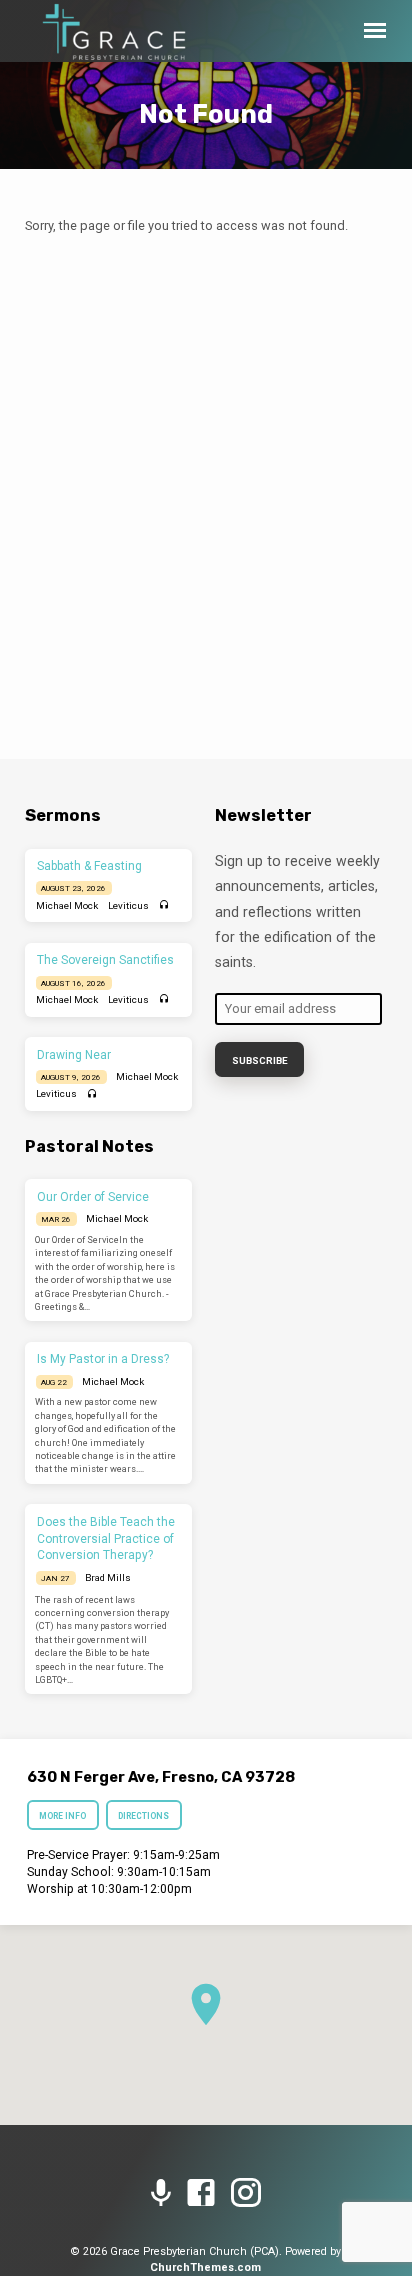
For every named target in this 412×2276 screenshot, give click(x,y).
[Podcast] (161, 2194)
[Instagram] (246, 2194)
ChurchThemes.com (205, 2267)
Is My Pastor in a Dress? (103, 1359)
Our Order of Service (93, 1197)
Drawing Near (74, 1055)
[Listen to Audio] (164, 905)
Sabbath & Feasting (89, 866)
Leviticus (128, 905)
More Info (62, 1816)
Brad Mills (108, 1577)
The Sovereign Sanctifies (105, 960)
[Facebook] (201, 2194)
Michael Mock (67, 905)
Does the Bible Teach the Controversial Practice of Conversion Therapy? (106, 1539)
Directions (143, 1816)
